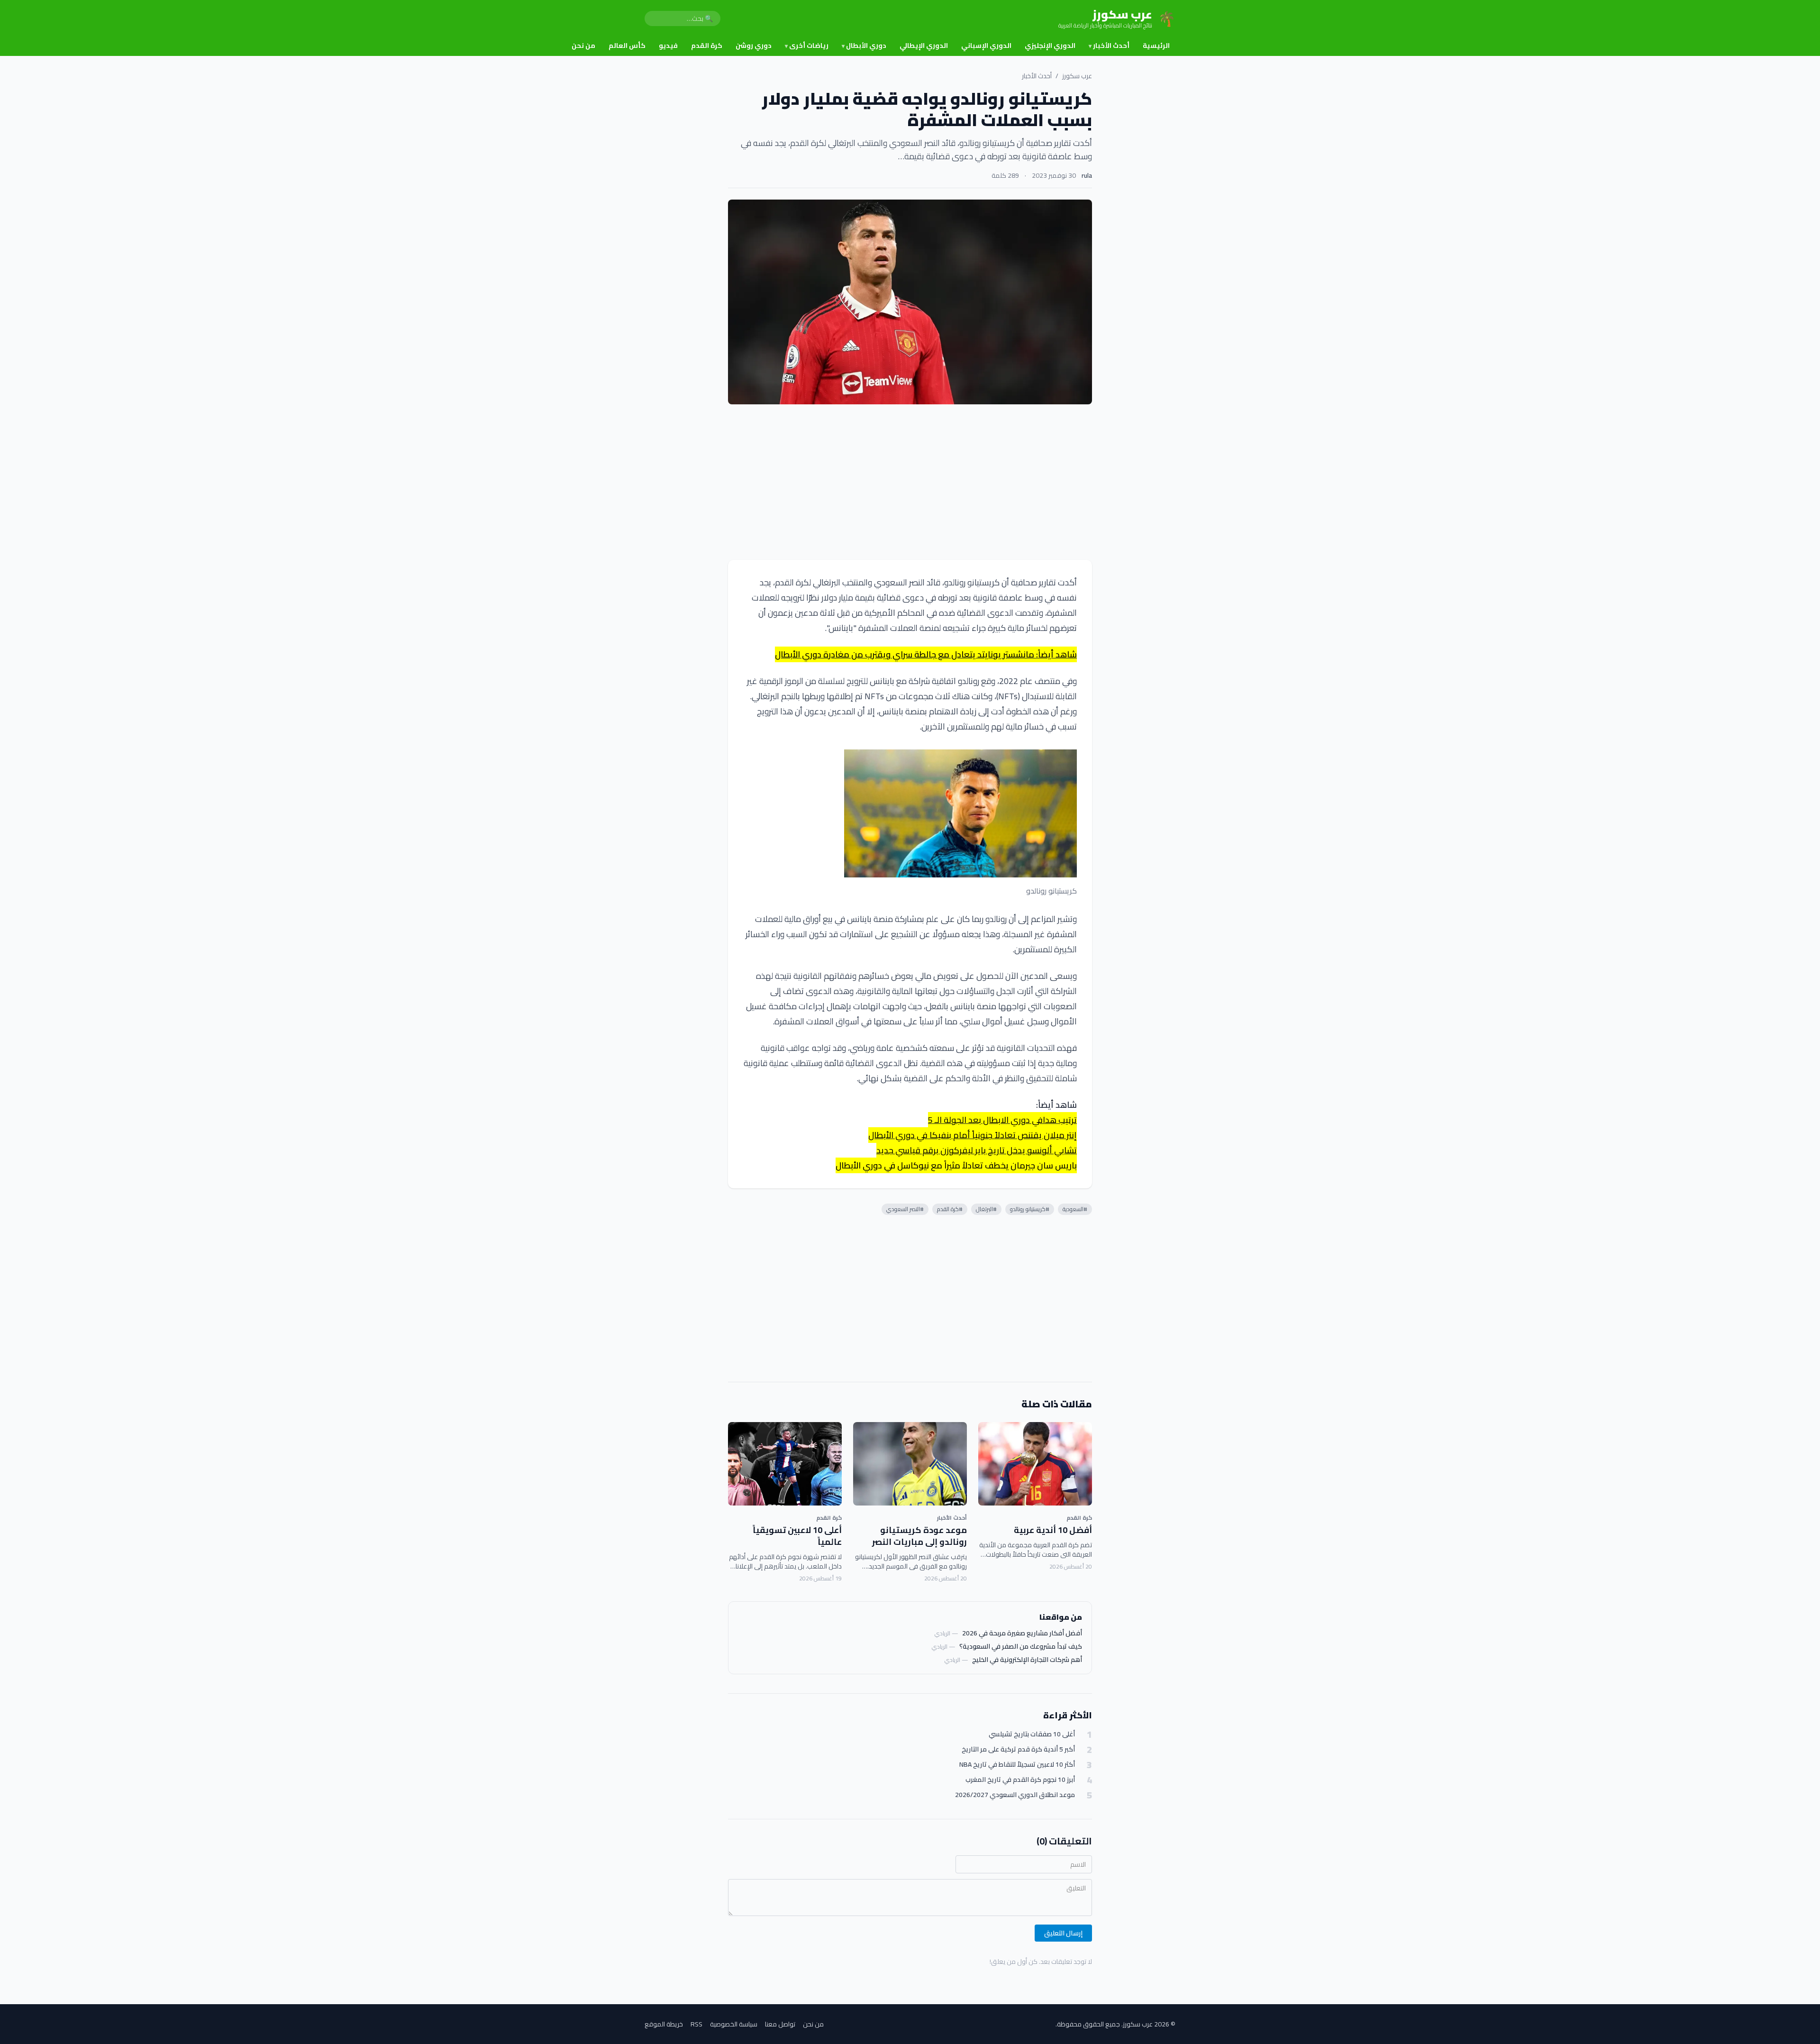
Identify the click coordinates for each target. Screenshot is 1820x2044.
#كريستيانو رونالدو (1030, 1209)
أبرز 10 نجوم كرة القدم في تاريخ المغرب (1020, 1780)
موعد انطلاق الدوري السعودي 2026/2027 (1015, 1795)
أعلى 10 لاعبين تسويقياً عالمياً (797, 1536)
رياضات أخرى (807, 46)
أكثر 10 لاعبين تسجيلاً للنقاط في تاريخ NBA (1017, 1765)
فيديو (668, 46)
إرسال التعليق (1063, 1933)
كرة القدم (707, 46)
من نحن (583, 46)
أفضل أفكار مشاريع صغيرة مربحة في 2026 (1022, 1633)
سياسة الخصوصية (734, 2024)
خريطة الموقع (664, 2024)
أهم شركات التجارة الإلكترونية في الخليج (1027, 1660)
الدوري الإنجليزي (1050, 46)
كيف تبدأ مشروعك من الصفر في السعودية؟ (1021, 1646)
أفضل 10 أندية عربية (1053, 1530)
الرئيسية (1156, 46)
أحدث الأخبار (1109, 46)
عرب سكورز (1077, 76)
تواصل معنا (780, 2024)
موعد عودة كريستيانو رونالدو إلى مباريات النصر (919, 1536)
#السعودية (1075, 1209)
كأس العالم (627, 46)
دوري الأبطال (864, 46)
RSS (696, 2024)
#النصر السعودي (905, 1209)
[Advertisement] (910, 482)
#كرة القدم (950, 1209)
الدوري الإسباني (986, 46)
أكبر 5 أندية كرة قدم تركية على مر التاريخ (1018, 1749)
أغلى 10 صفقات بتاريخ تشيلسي (1032, 1734)
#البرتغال (986, 1209)
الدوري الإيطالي (924, 46)
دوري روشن (754, 46)
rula (1087, 175)
